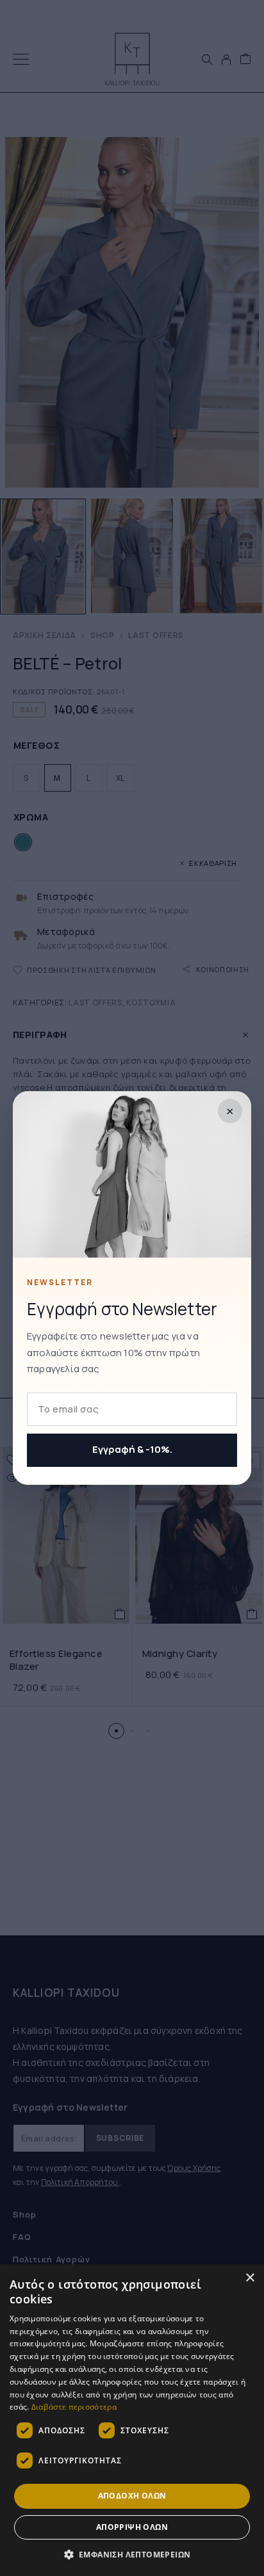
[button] (132, 2555)
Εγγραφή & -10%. (132, 1449)
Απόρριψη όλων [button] (132, 2527)
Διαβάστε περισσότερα (74, 2407)
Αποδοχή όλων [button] (132, 2496)
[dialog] (132, 2420)
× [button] (250, 2278)
